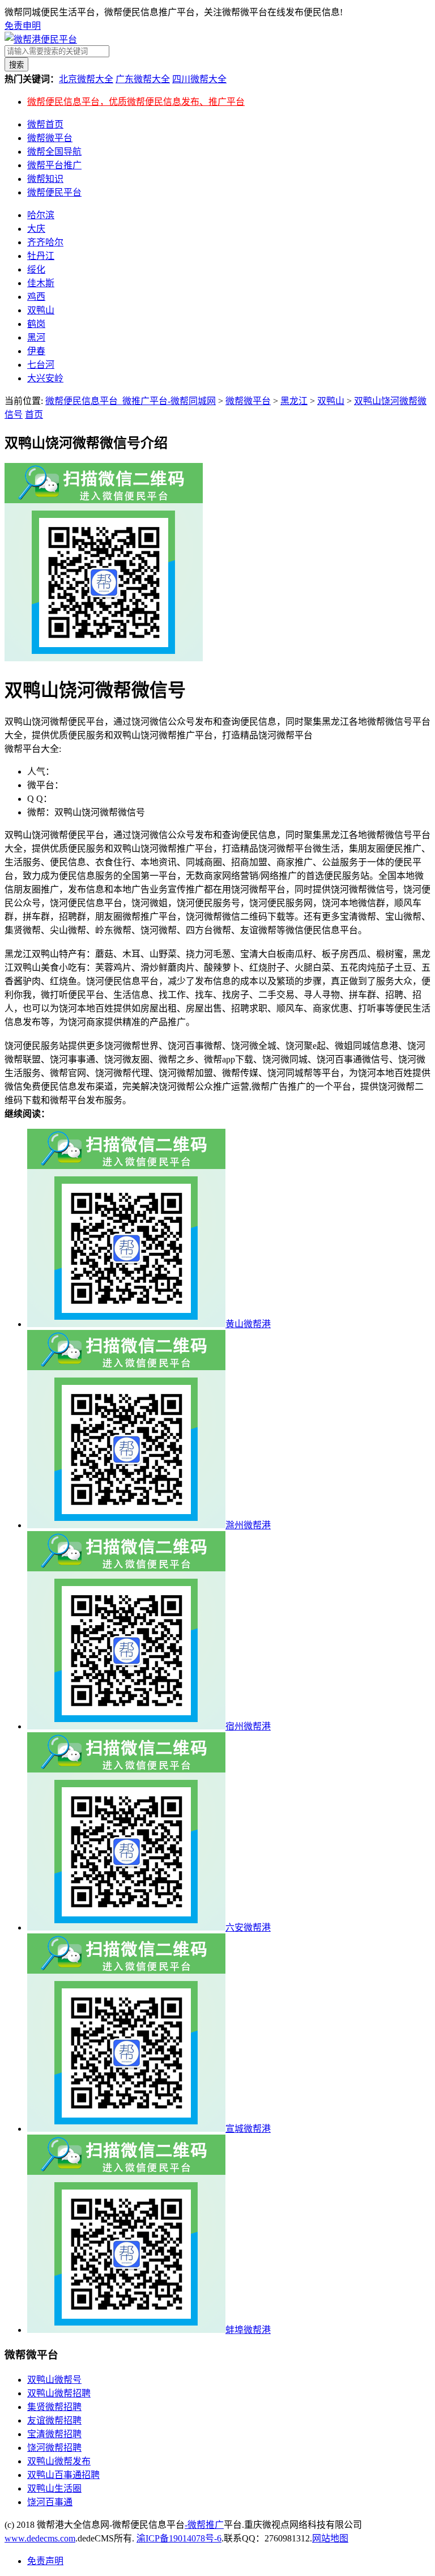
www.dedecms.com (40, 2538)
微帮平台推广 (54, 165)
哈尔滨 (41, 215)
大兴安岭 (45, 378)
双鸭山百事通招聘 (63, 2475)
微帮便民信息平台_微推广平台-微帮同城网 (131, 401)
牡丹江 (41, 256)
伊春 (36, 351)
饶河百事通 (50, 2502)
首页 (34, 415)
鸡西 (36, 297)
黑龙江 (294, 401)
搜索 (16, 65)
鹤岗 (36, 324)
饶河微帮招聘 (54, 2448)
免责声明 (45, 2561)
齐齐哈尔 (45, 242)
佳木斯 (41, 283)
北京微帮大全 (86, 79)
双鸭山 (41, 310)
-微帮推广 (204, 2525)
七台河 (41, 365)
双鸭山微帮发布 (59, 2461)
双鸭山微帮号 (54, 2380)
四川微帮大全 (199, 79)
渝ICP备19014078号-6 (179, 2538)
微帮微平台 (50, 138)
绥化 (36, 269)
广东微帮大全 (143, 79)
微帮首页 (45, 124)
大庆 (36, 229)
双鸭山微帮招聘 (59, 2393)
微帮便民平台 (54, 192)
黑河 (36, 337)
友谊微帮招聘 (54, 2420)
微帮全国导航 (54, 152)
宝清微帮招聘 (54, 2434)
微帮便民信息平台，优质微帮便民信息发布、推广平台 (136, 102)
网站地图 (330, 2538)
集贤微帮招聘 (54, 2407)
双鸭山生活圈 (54, 2488)
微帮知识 (45, 179)
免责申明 (23, 26)
